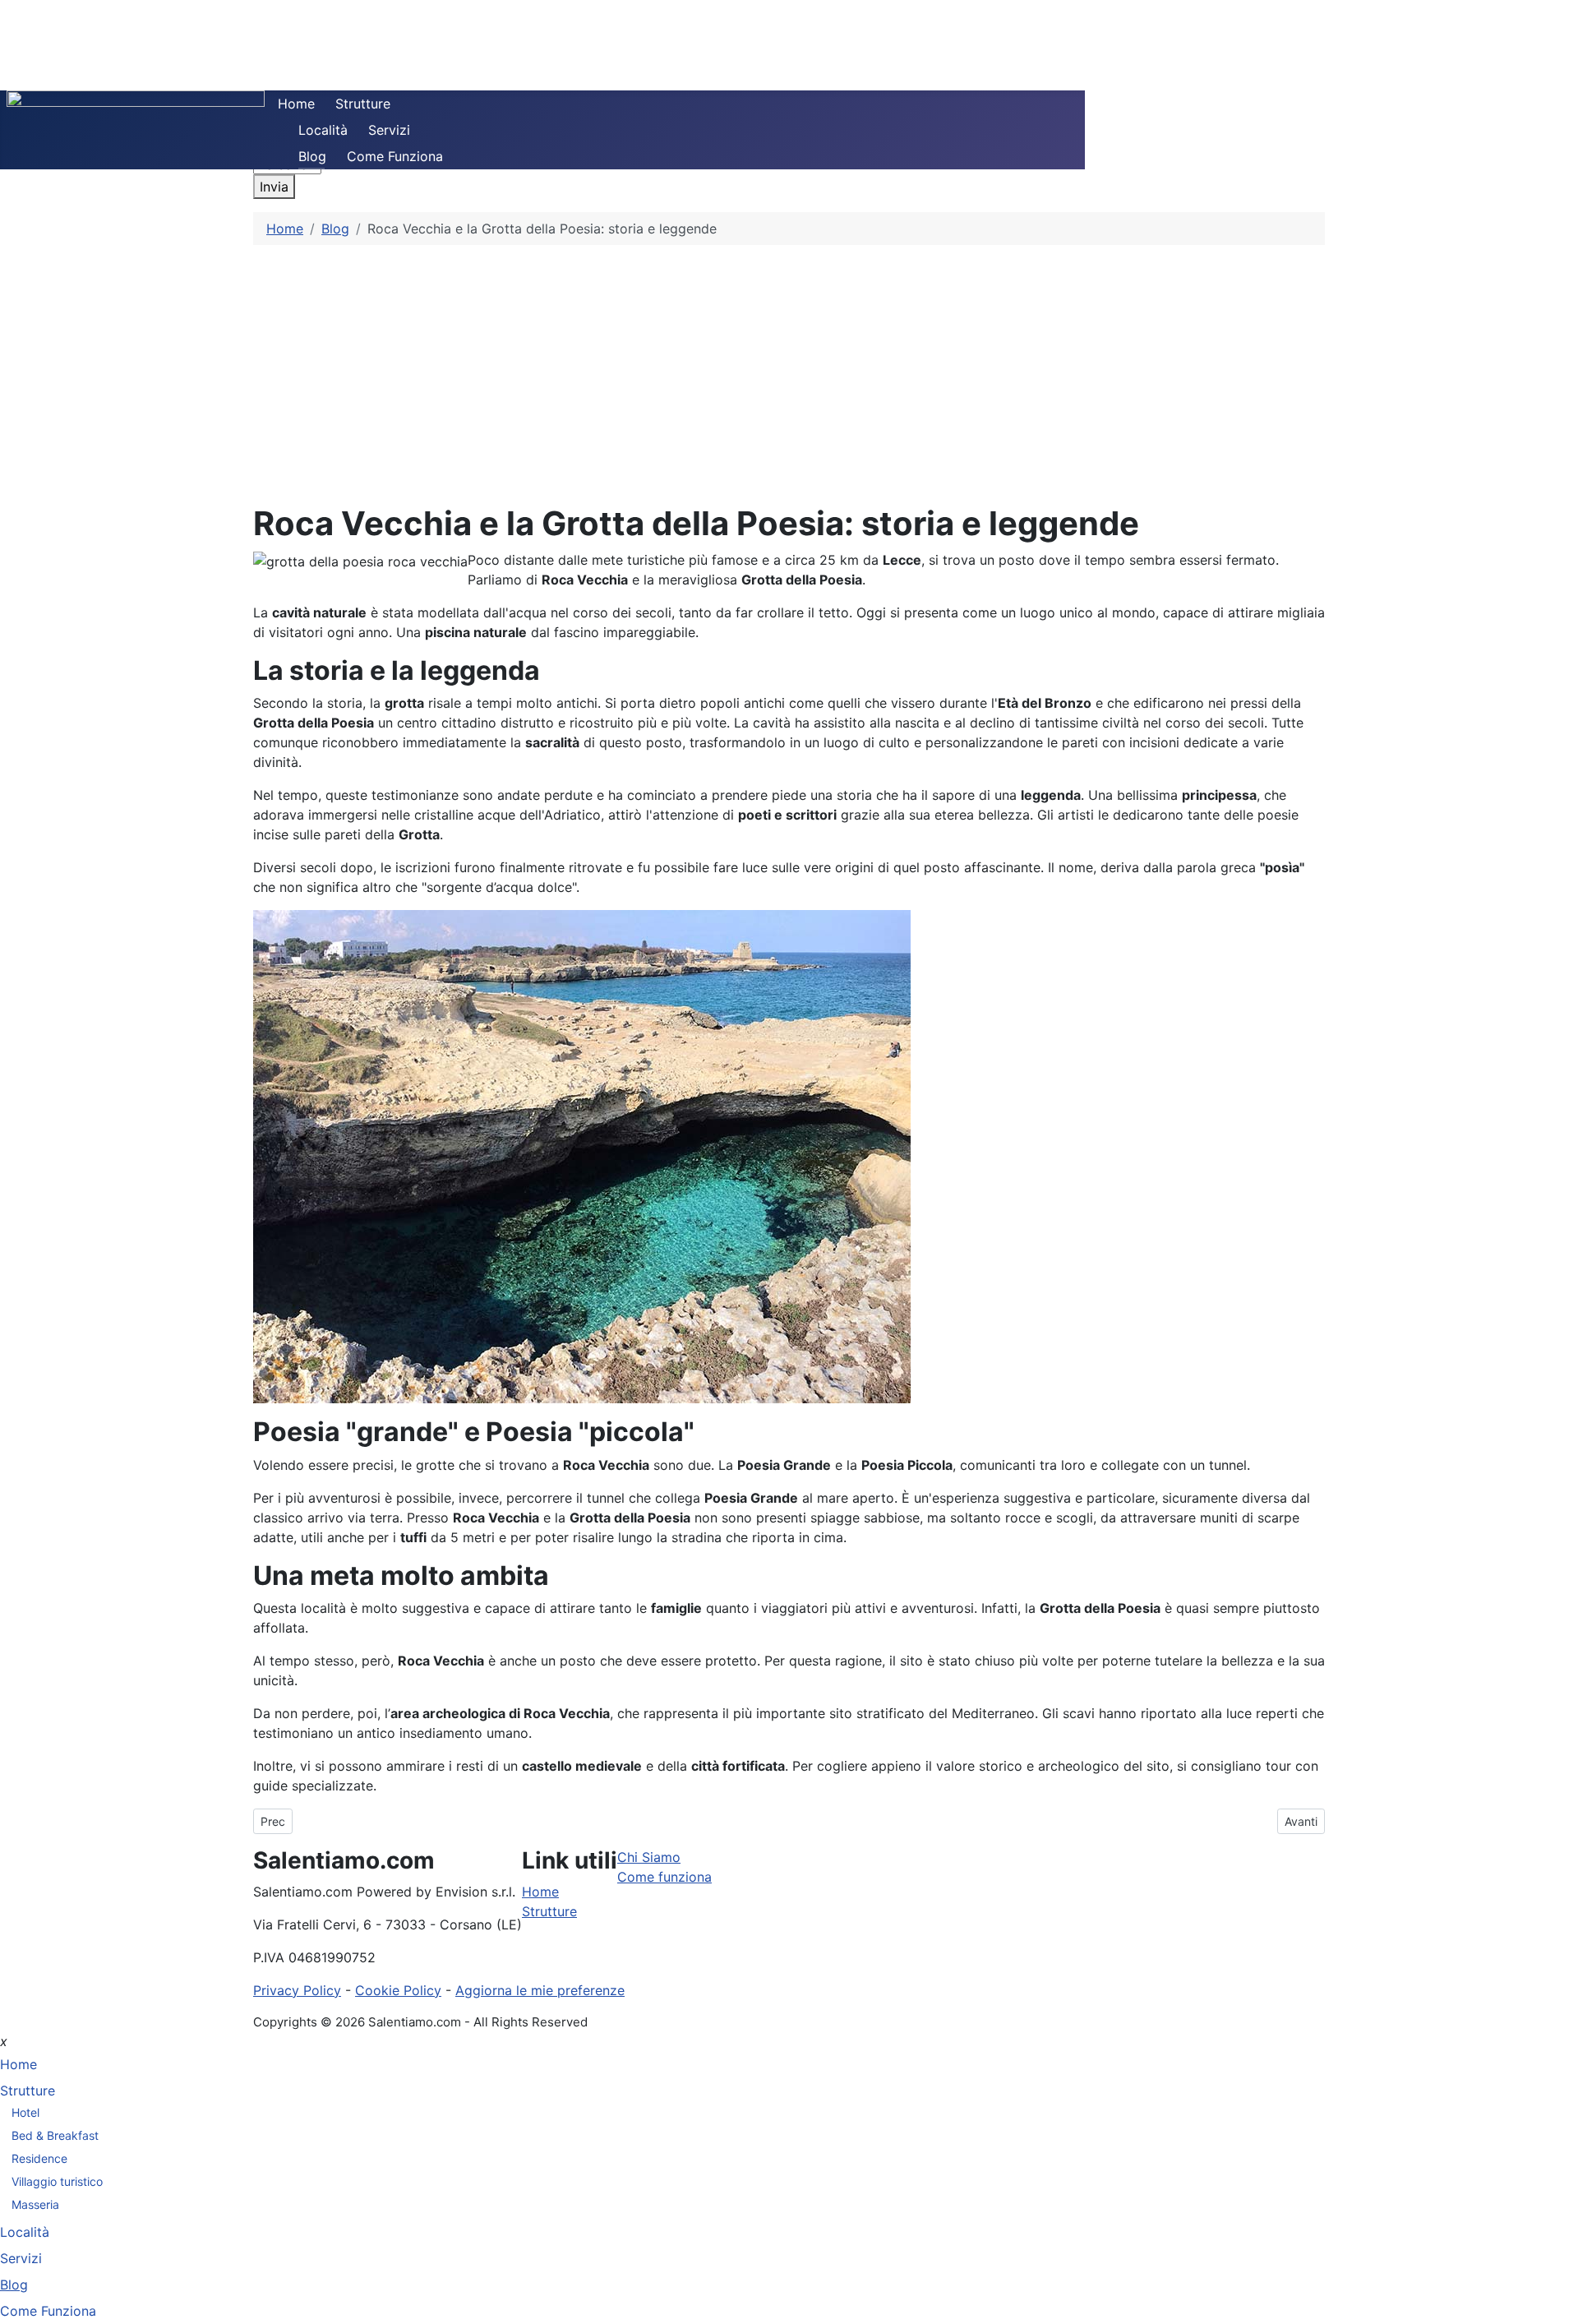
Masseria (35, 2204)
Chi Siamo (649, 1857)
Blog (312, 156)
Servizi (389, 130)
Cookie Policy (398, 1990)
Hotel (25, 2112)
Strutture (363, 104)
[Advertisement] (789, 368)
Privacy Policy (297, 1990)
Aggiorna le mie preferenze (540, 1990)
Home (296, 104)
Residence (39, 2158)
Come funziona (664, 1877)
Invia (274, 187)
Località (323, 130)
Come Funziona (395, 156)
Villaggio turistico (57, 2181)
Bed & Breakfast (55, 2135)
